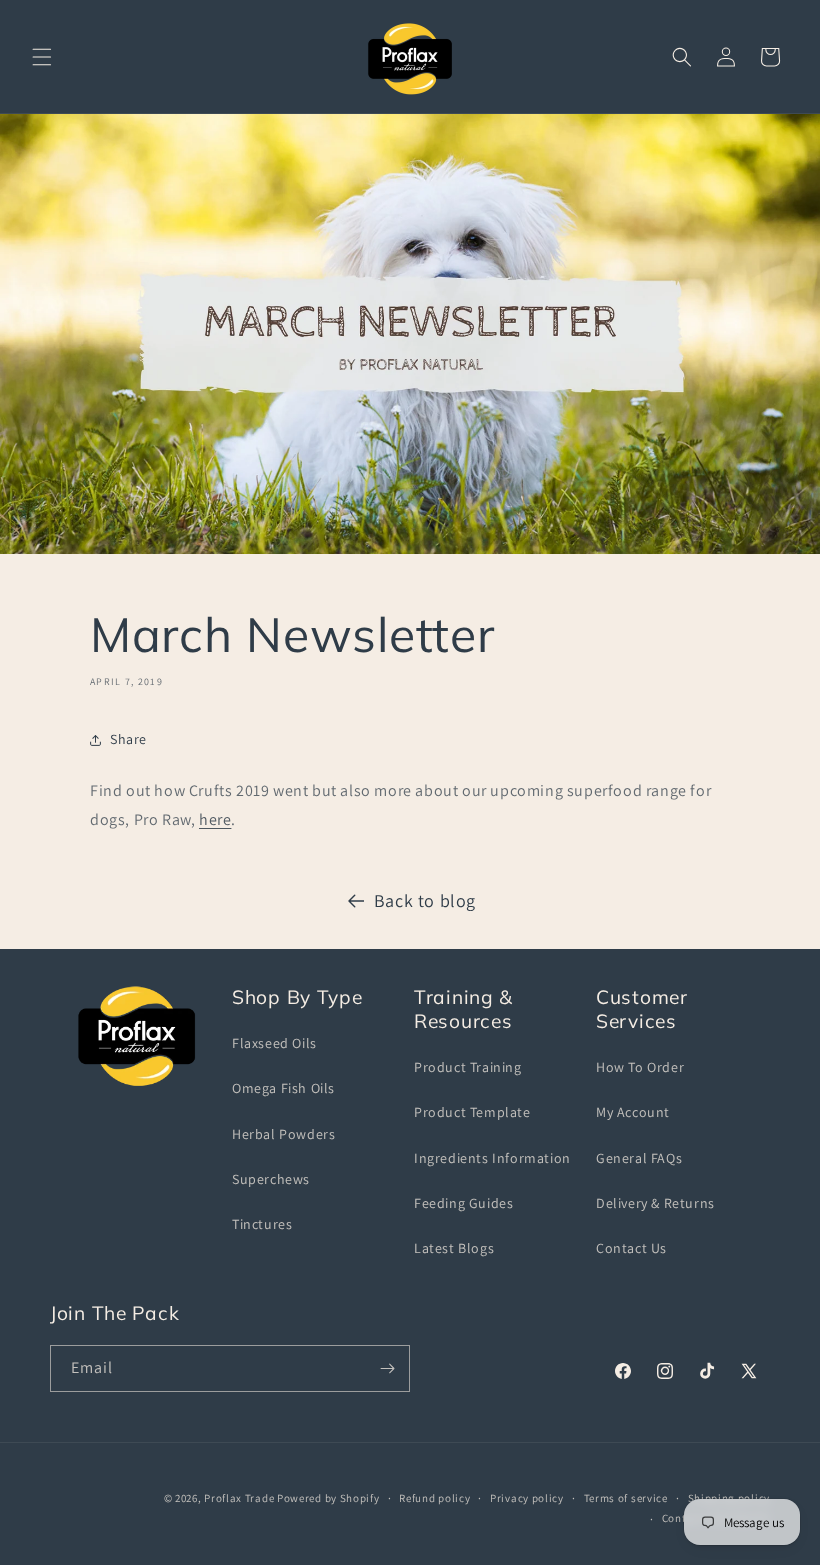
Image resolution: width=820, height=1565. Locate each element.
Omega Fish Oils (283, 1088)
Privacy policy (527, 1498)
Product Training (468, 1067)
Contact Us (631, 1248)
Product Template (472, 1112)
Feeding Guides (463, 1203)
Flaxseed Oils (274, 1043)
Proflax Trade (239, 1498)
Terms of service (626, 1498)
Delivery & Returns (655, 1203)
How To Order (640, 1067)
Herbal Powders (283, 1134)
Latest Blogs (454, 1248)
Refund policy (434, 1498)
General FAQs (639, 1158)
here (215, 819)
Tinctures (262, 1224)
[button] (42, 57)
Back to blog (425, 900)
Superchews (271, 1179)
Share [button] (128, 739)
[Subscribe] (387, 1368)
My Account (633, 1112)
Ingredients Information (492, 1158)
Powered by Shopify (328, 1498)
